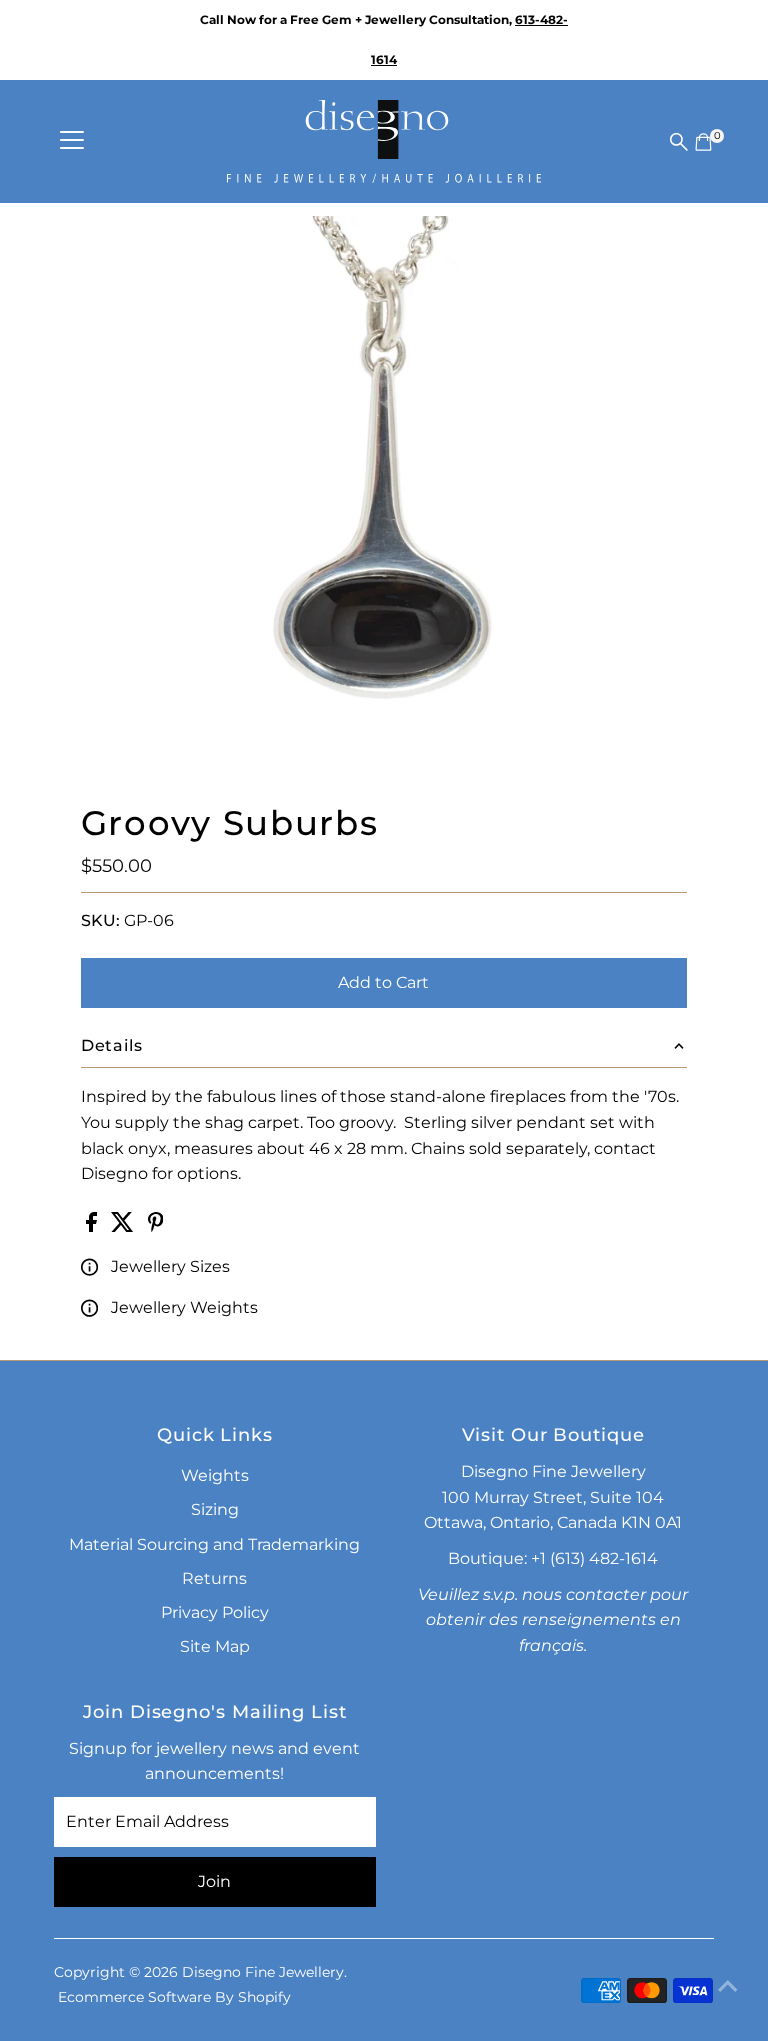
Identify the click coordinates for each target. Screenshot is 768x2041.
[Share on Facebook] (93, 1226)
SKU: (100, 920)
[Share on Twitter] (124, 1226)
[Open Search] (679, 142)
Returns (214, 1578)
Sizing (215, 1509)
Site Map (215, 1646)
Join (214, 1881)
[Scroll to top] (728, 1986)
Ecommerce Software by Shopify (174, 1997)
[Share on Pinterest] (156, 1226)
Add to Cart (383, 982)
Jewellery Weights (184, 1307)
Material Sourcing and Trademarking (214, 1544)
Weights (215, 1475)
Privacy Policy (215, 1612)
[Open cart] (703, 142)
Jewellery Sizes (170, 1266)
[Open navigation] (72, 142)
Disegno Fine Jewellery (263, 1972)
